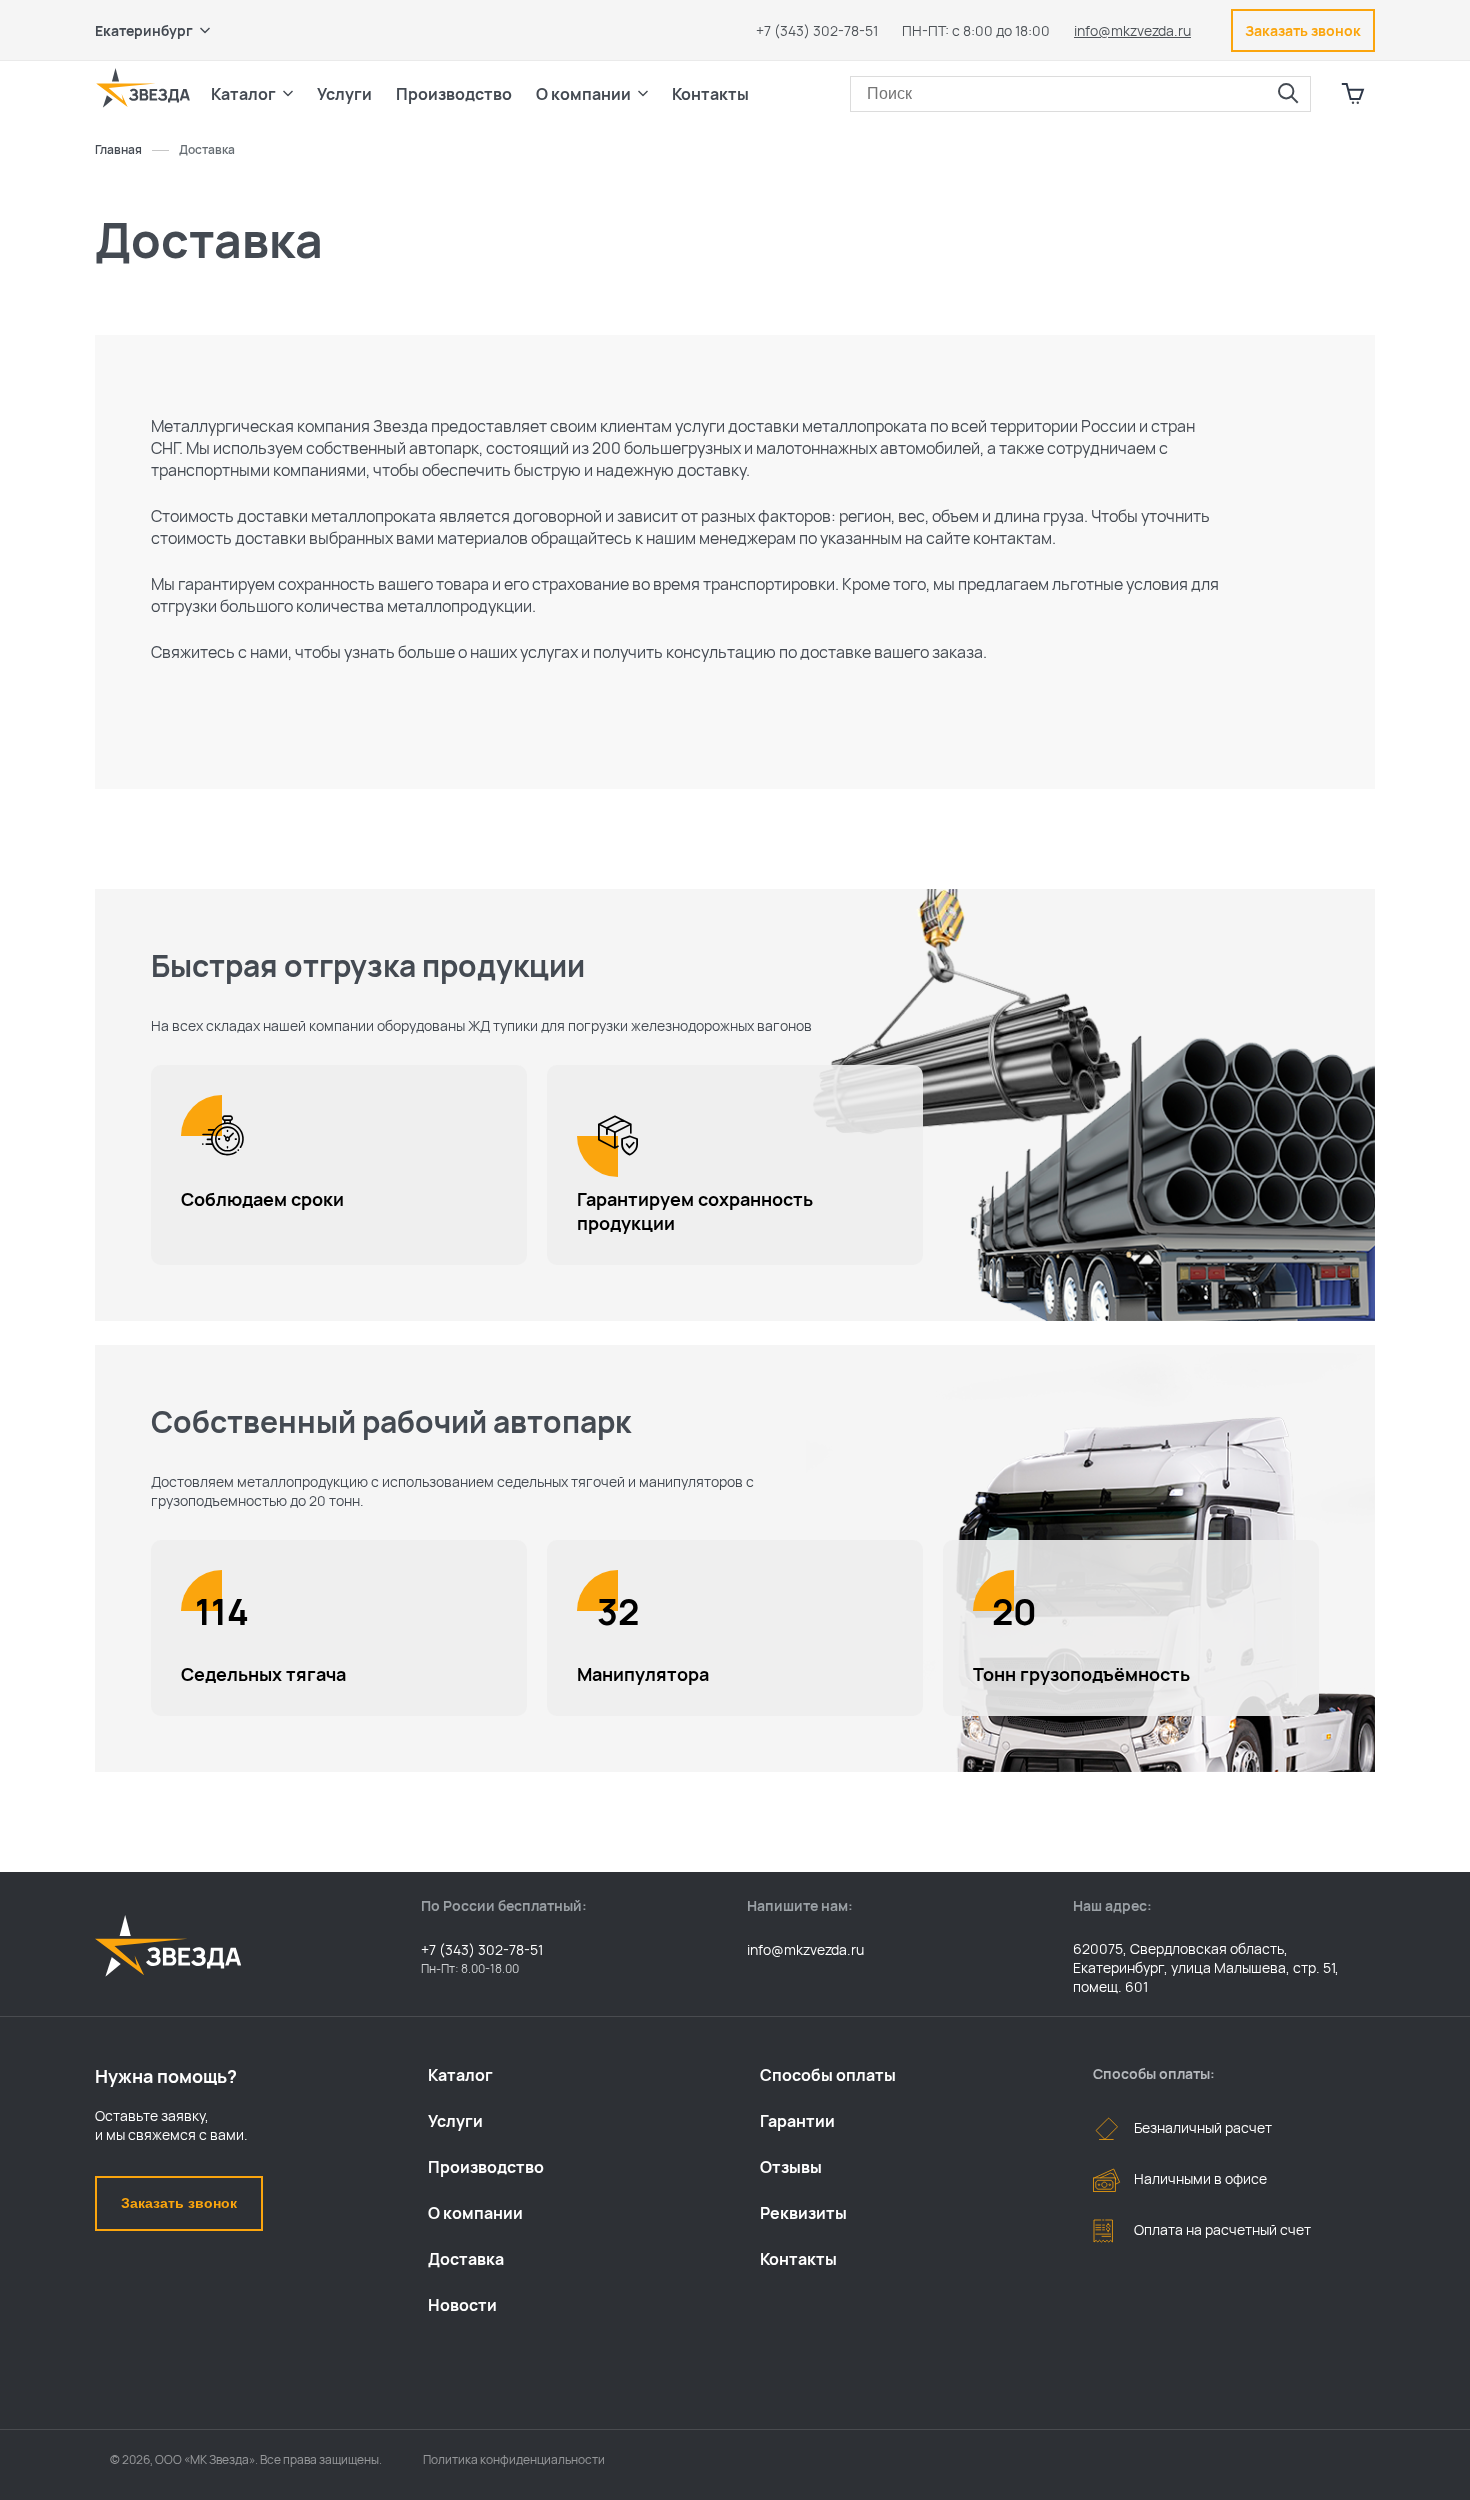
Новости (462, 2305)
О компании (475, 2213)
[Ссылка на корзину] (1353, 94)
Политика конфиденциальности (514, 2459)
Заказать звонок (179, 2203)
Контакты (710, 94)
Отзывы (791, 2167)
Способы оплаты (828, 2075)
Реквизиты (803, 2213)
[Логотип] (143, 88)
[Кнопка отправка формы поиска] (1288, 94)
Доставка (466, 2259)
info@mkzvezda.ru (1132, 30)
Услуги (455, 2121)
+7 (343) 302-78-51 (817, 30)
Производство (486, 2167)
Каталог (460, 2075)
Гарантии (797, 2121)
